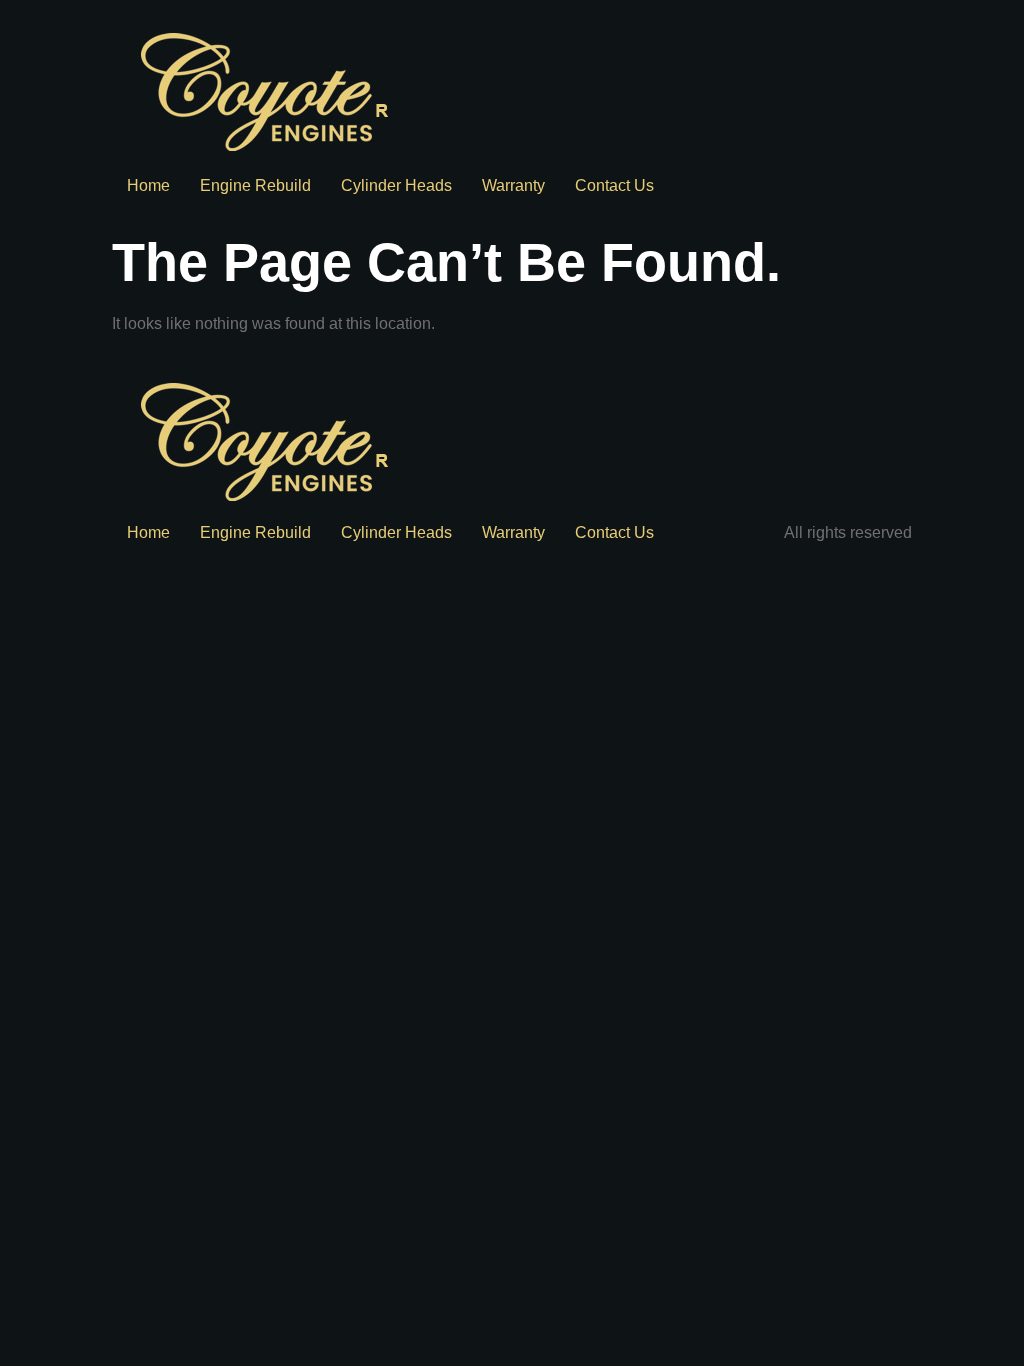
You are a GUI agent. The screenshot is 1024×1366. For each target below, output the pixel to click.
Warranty (513, 185)
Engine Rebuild (255, 185)
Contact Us (614, 185)
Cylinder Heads (396, 185)
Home (148, 185)
